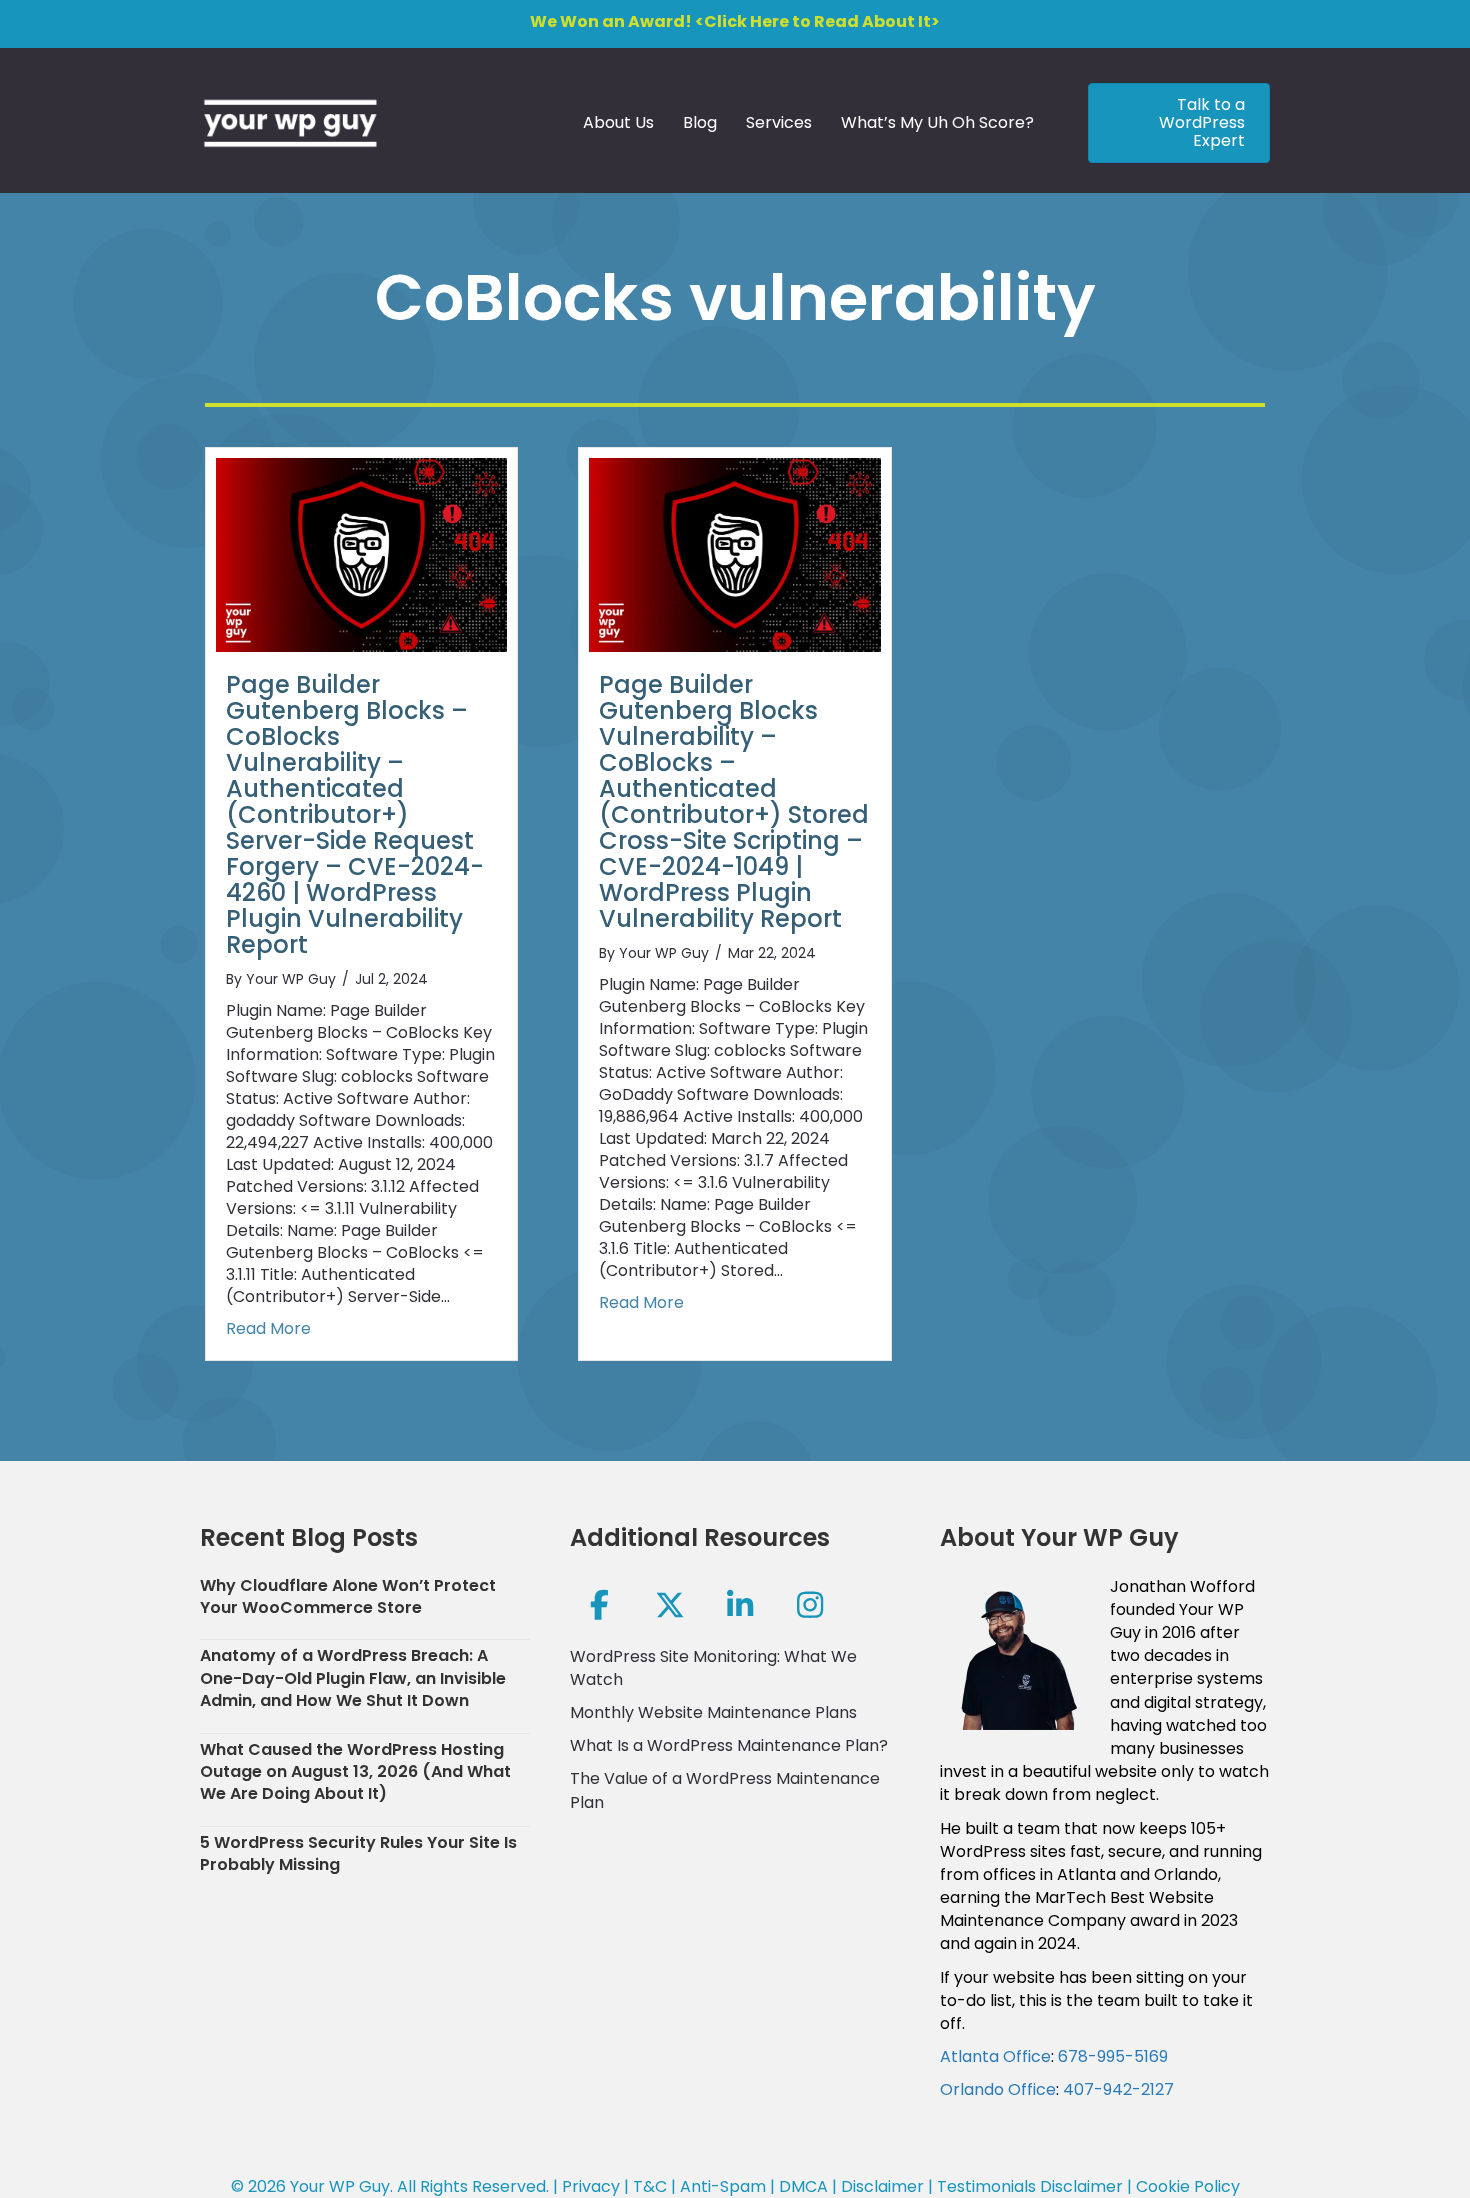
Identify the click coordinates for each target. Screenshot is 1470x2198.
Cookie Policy (1188, 2186)
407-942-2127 (1118, 2089)
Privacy (591, 2186)
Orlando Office (998, 2089)
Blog (700, 122)
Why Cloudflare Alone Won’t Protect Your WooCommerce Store (348, 1596)
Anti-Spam (723, 2186)
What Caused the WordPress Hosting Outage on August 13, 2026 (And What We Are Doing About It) (355, 1772)
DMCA (803, 2186)
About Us (618, 122)
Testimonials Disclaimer (1030, 2186)
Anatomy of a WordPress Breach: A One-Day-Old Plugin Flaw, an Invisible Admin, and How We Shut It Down (353, 1678)
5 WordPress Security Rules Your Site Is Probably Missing (358, 1853)
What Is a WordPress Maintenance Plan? (729, 1745)
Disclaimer (882, 2186)
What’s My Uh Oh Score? (937, 122)
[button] (600, 1605)
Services (779, 122)
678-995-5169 (1113, 2056)
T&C (650, 2186)
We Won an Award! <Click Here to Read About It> (735, 21)
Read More (268, 1329)
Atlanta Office (995, 2056)
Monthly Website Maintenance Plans (713, 1712)
